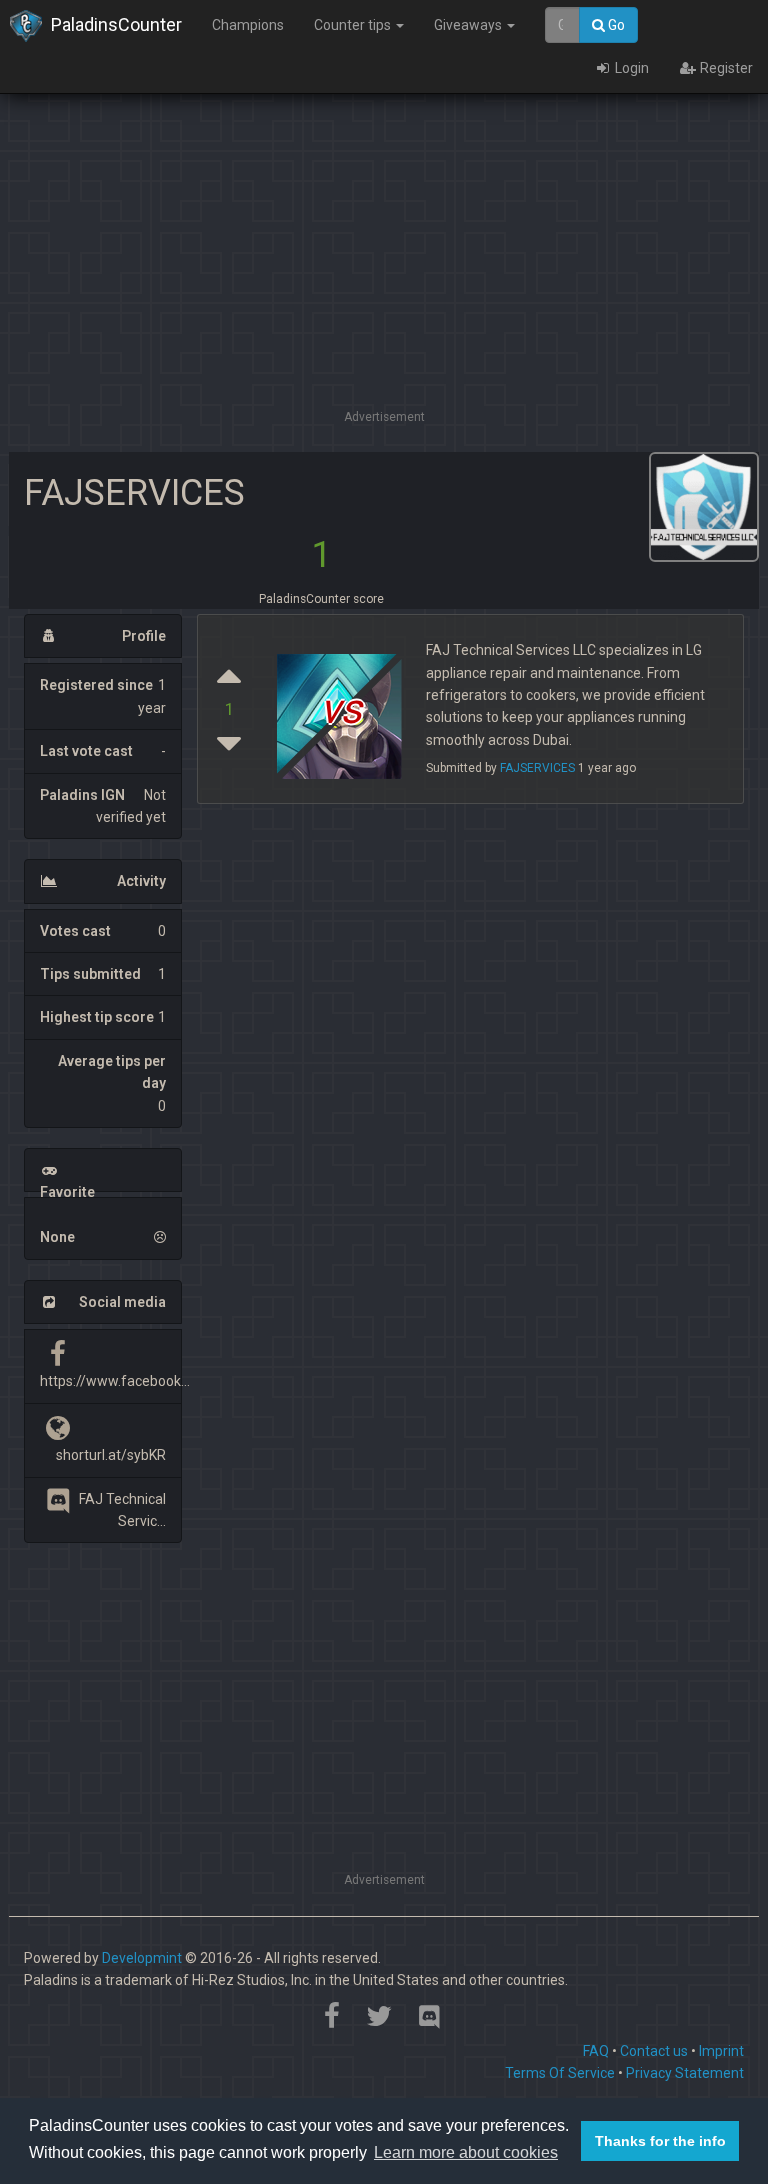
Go (615, 25)
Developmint (142, 1958)
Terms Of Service (560, 2073)
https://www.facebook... (115, 1381)
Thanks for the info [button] (660, 2141)
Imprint (721, 2051)
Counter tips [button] (354, 25)
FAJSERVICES (537, 768)
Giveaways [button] (469, 25)
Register (725, 68)
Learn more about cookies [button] (466, 2152)
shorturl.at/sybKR (111, 1455)
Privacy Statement (685, 2073)
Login (630, 68)
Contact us (654, 2051)
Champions (248, 25)
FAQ (596, 2051)
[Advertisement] (384, 265)
